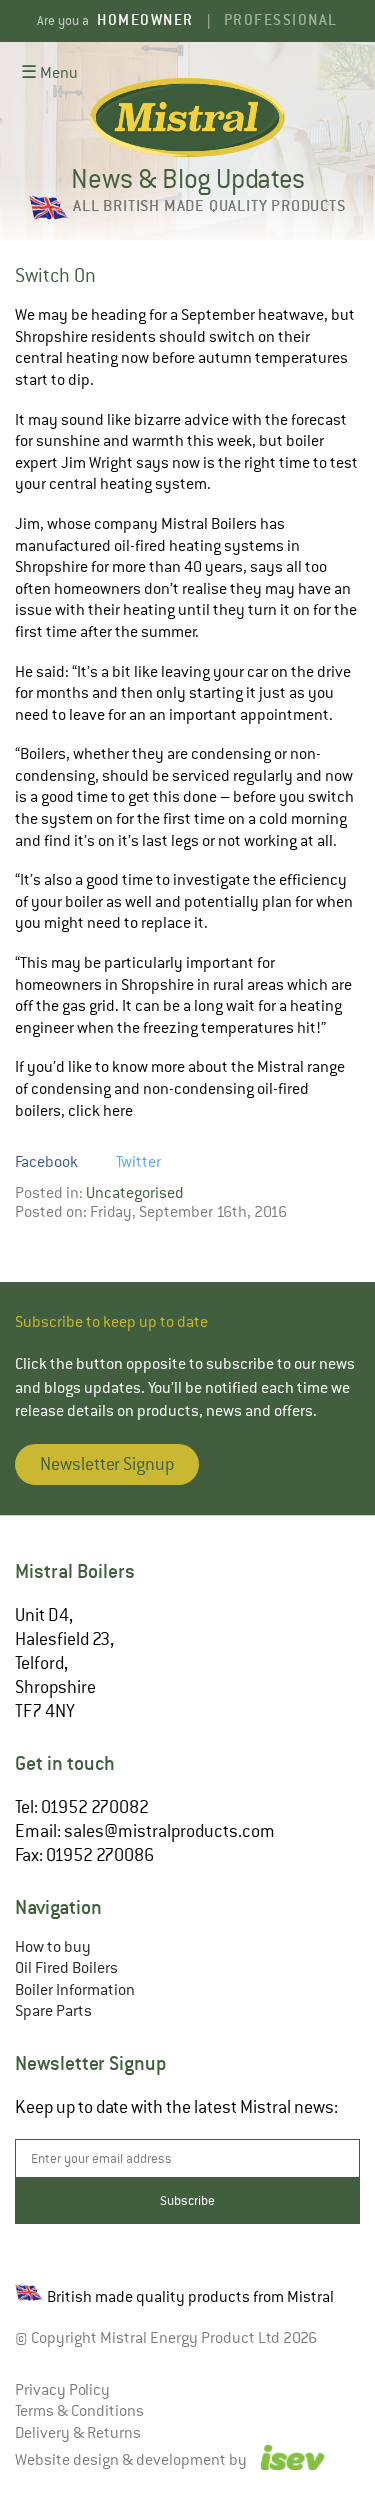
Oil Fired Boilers (66, 1968)
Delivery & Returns (78, 2433)
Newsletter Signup (107, 1464)
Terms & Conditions (79, 2411)
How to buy (53, 1947)
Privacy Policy (62, 2390)
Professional (281, 19)
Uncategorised (135, 1193)
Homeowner (145, 19)
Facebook (46, 1162)
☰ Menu (49, 73)
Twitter (138, 1162)
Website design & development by (132, 2460)
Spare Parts (53, 2011)
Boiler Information (75, 1990)
